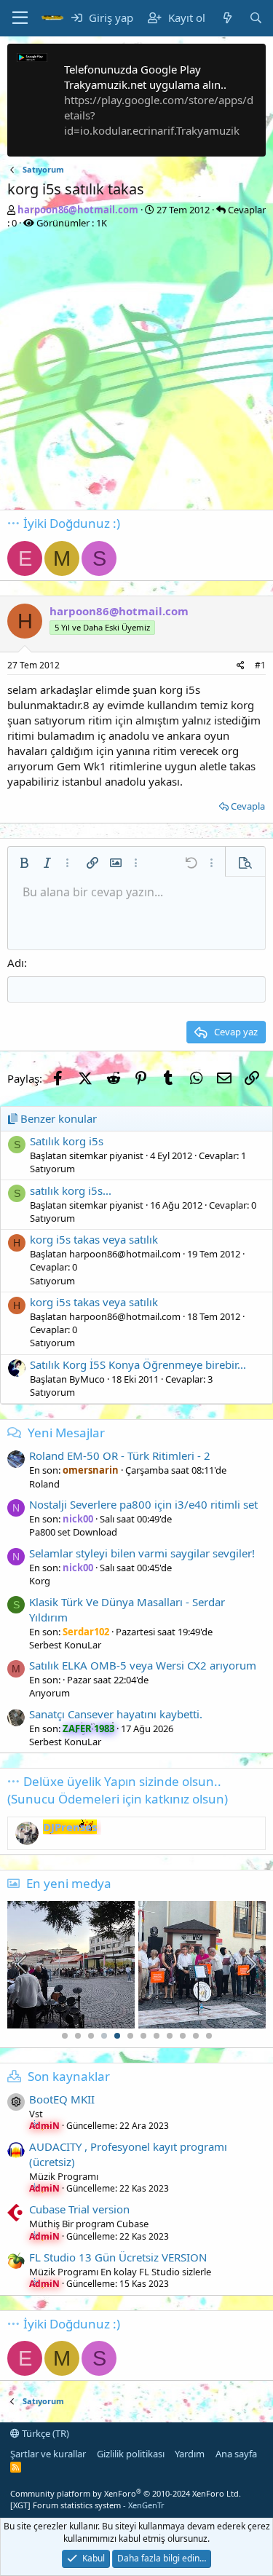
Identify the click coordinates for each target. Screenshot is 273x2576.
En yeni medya (69, 1883)
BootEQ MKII (62, 2099)
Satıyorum (52, 1169)
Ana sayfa (236, 2454)
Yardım (190, 2454)
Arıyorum (50, 1693)
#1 (260, 665)
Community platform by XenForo (126, 2493)
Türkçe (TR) (44, 2433)
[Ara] (256, 18)
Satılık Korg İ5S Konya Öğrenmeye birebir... (138, 1364)
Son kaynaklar (69, 2076)
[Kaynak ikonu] (16, 2102)
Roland (44, 1484)
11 (196, 2036)
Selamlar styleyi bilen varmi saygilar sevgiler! (142, 1553)
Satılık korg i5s (67, 1141)
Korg (40, 1581)
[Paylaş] (241, 666)
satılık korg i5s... (71, 1190)
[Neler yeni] (227, 18)
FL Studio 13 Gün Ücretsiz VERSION (118, 2257)
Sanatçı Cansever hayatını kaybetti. (116, 1714)
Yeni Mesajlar (66, 1433)
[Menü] (20, 18)
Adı (16, 963)
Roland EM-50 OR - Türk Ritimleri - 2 (120, 1455)
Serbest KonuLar (65, 1645)
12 (209, 2036)
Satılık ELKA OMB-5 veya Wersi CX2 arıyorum (143, 1665)
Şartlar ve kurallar (48, 2454)
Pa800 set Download (73, 1532)
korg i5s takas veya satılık (94, 1239)
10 (183, 2036)
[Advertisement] (136, 373)
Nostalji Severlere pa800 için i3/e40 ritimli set (143, 1504)
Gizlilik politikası (131, 2454)
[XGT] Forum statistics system (87, 2505)
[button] (24, 863)
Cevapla (248, 806)
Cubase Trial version (79, 2209)
